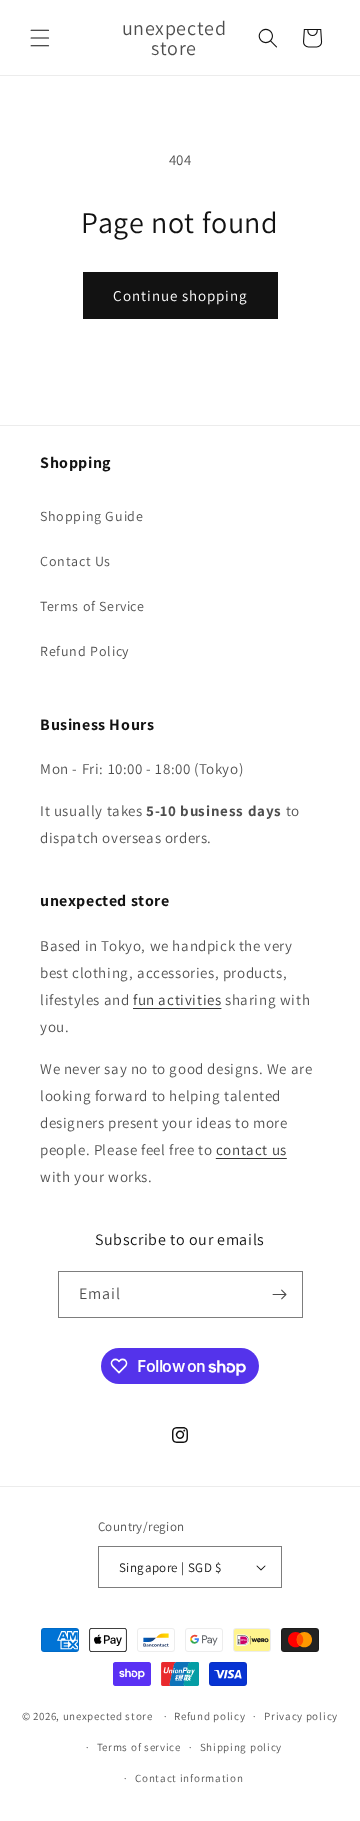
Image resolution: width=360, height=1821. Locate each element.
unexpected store (108, 1716)
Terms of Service (92, 606)
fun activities (177, 999)
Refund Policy (84, 651)
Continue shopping (180, 295)
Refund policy (209, 1716)
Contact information (189, 1778)
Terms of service (139, 1747)
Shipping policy (241, 1747)
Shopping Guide (91, 516)
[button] (40, 38)
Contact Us (75, 561)
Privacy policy (301, 1716)
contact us (251, 1149)
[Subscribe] (280, 1294)
